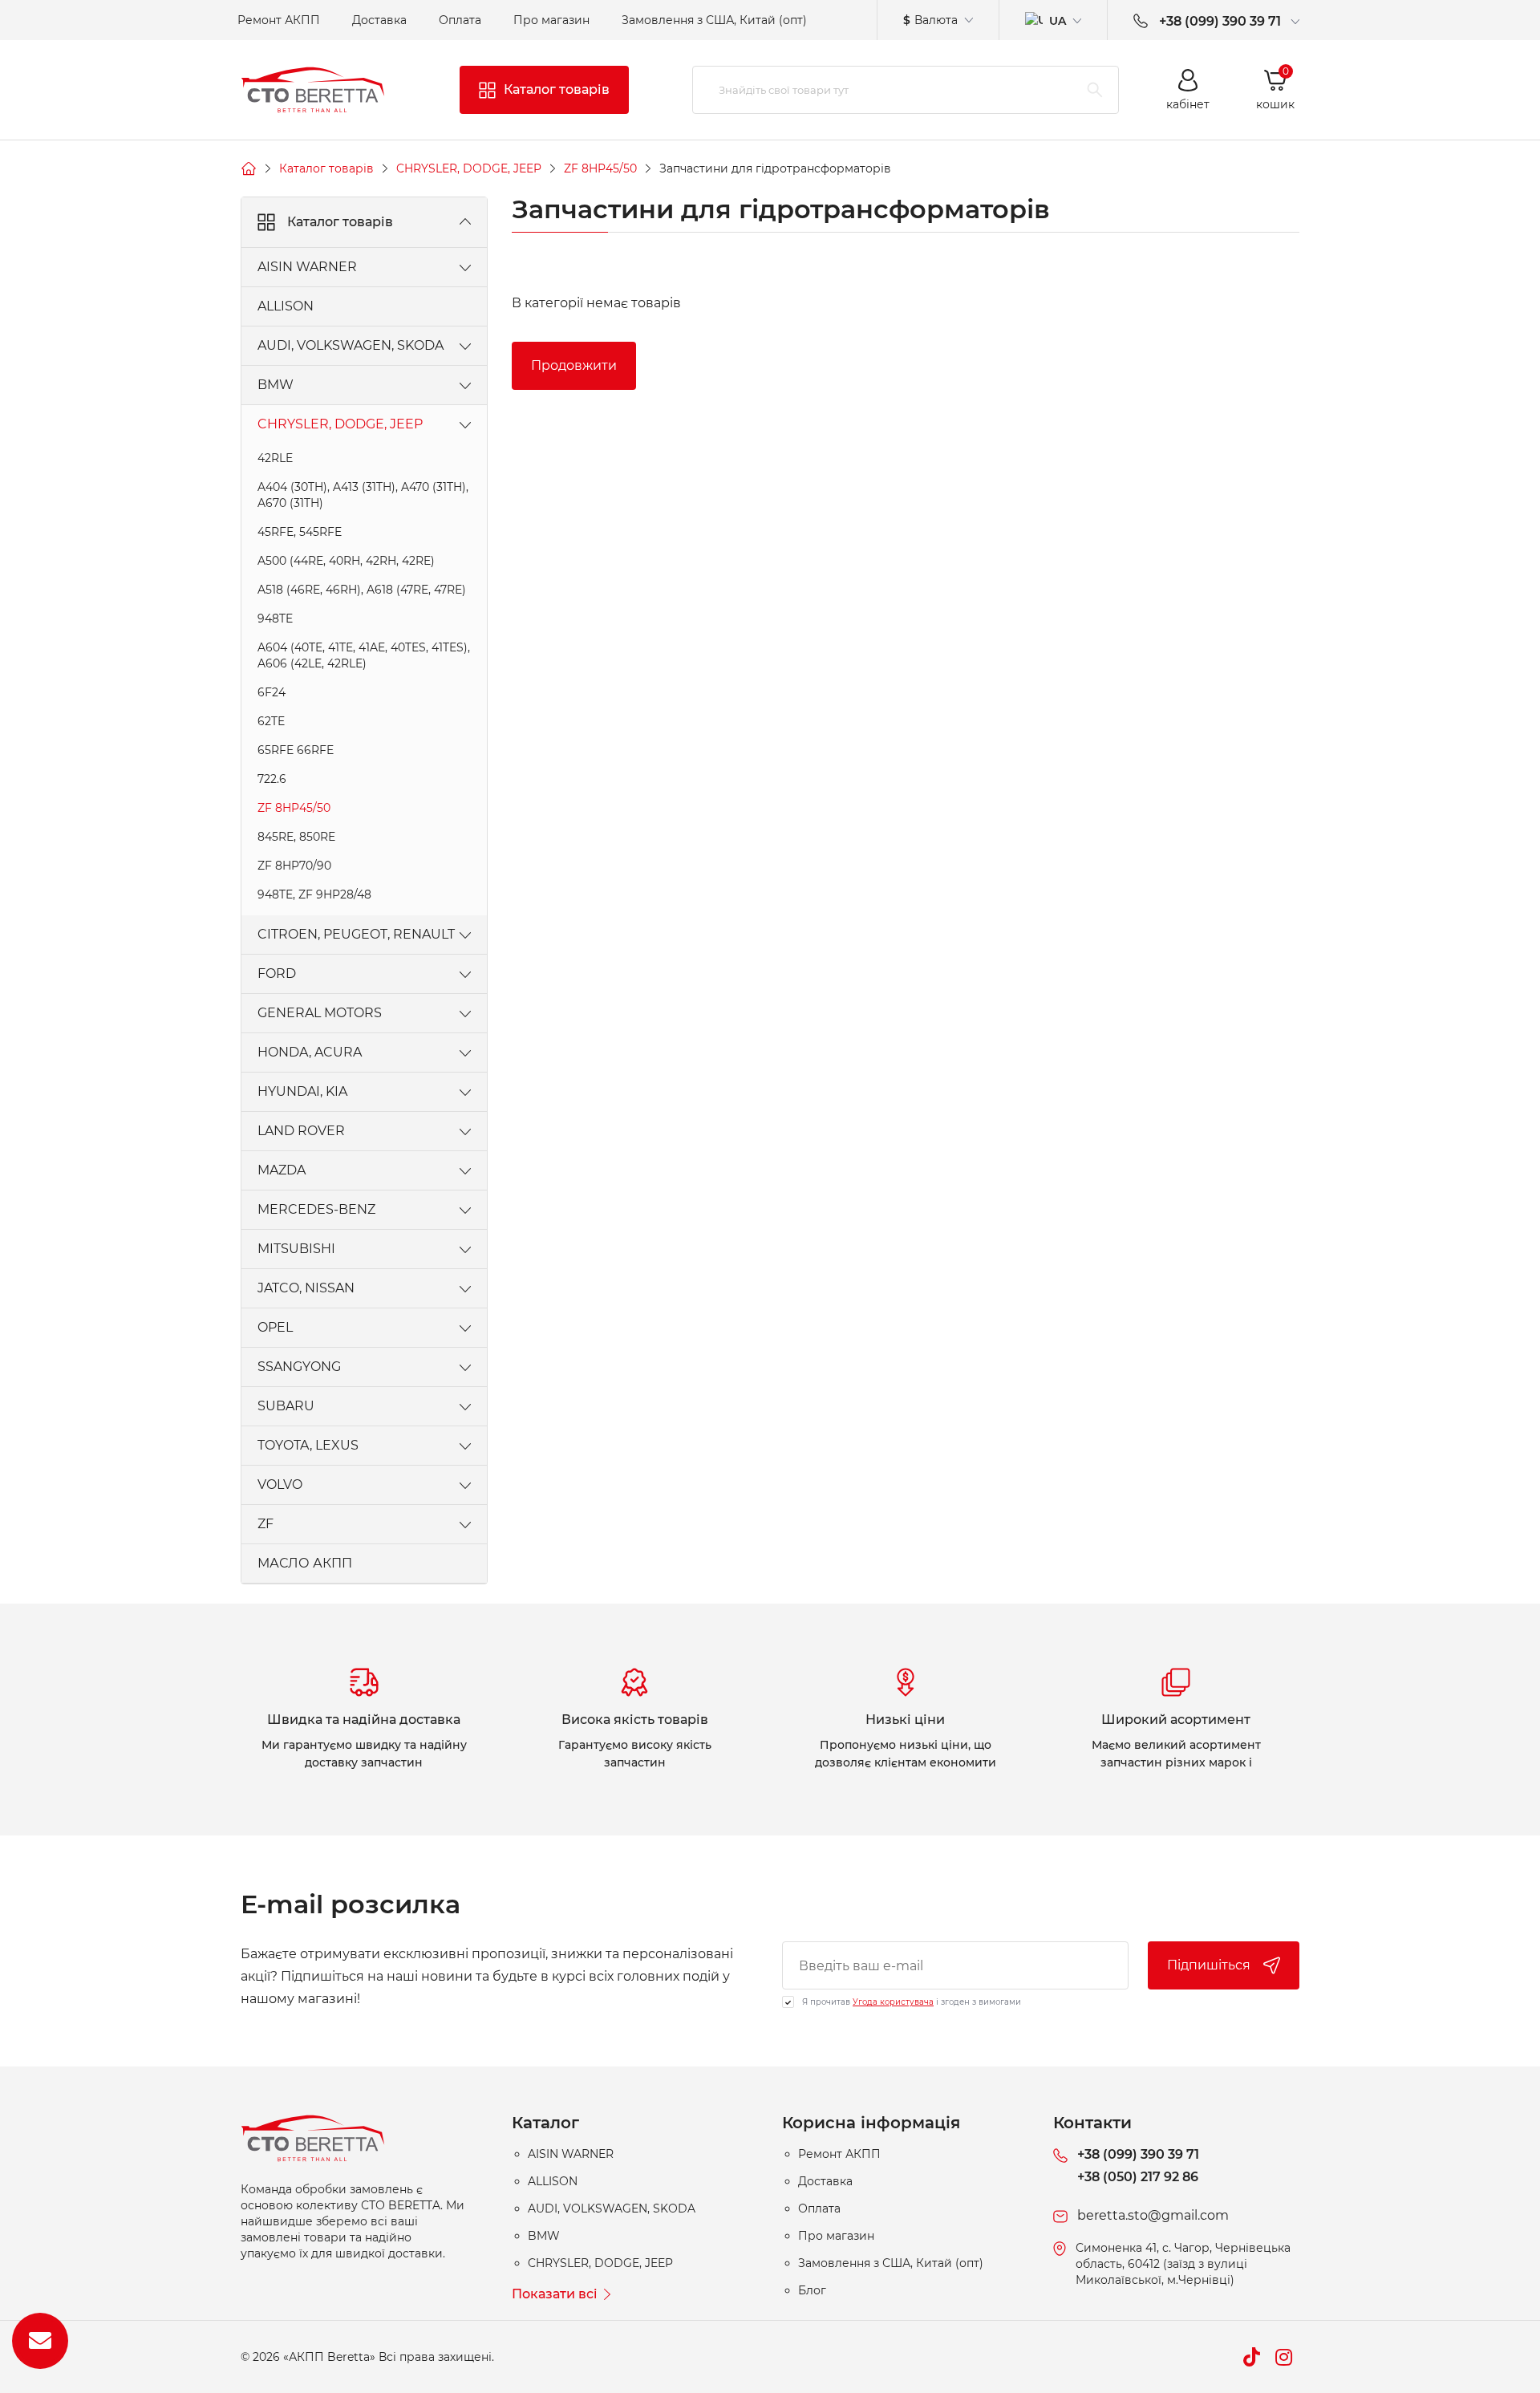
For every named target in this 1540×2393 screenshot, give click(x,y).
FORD (277, 973)
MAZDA (282, 1170)
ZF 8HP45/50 (600, 168)
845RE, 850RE (296, 837)
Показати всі (555, 2294)
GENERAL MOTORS (320, 1013)
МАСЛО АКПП (305, 1563)
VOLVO (280, 1484)
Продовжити (574, 365)
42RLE (275, 458)
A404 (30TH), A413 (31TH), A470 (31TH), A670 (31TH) (363, 495)
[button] (1188, 90)
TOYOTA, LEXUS (308, 1445)
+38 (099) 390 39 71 (1138, 2154)
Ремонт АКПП (279, 20)
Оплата (460, 20)
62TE (271, 721)
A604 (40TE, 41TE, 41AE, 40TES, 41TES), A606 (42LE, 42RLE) (364, 655)
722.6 (272, 779)
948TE (275, 619)
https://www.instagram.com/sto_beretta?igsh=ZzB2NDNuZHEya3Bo (1283, 2357)
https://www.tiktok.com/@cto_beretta (1251, 2357)
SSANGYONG (299, 1367)
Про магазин (551, 20)
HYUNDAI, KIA (302, 1091)
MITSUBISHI (296, 1249)
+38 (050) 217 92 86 (1138, 2177)
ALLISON (286, 306)
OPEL (275, 1327)
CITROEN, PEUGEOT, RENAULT (356, 934)
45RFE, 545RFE (300, 532)
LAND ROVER (301, 1131)
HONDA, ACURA (310, 1052)
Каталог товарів (326, 168)
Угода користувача (893, 2002)
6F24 (272, 692)
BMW (276, 385)
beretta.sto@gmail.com (1153, 2215)
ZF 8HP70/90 (294, 866)
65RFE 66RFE (296, 750)
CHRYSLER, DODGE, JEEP (469, 168)
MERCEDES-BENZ (316, 1209)
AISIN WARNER (307, 267)
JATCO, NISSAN (306, 1288)
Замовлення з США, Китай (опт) (714, 20)
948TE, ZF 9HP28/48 (314, 894)
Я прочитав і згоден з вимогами (912, 2002)
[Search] (1095, 90)
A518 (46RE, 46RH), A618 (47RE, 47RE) (362, 590)
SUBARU (286, 1406)
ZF (265, 1524)
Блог (812, 2290)
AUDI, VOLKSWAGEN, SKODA (351, 345)
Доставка (379, 20)
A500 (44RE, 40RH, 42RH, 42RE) (346, 561)
